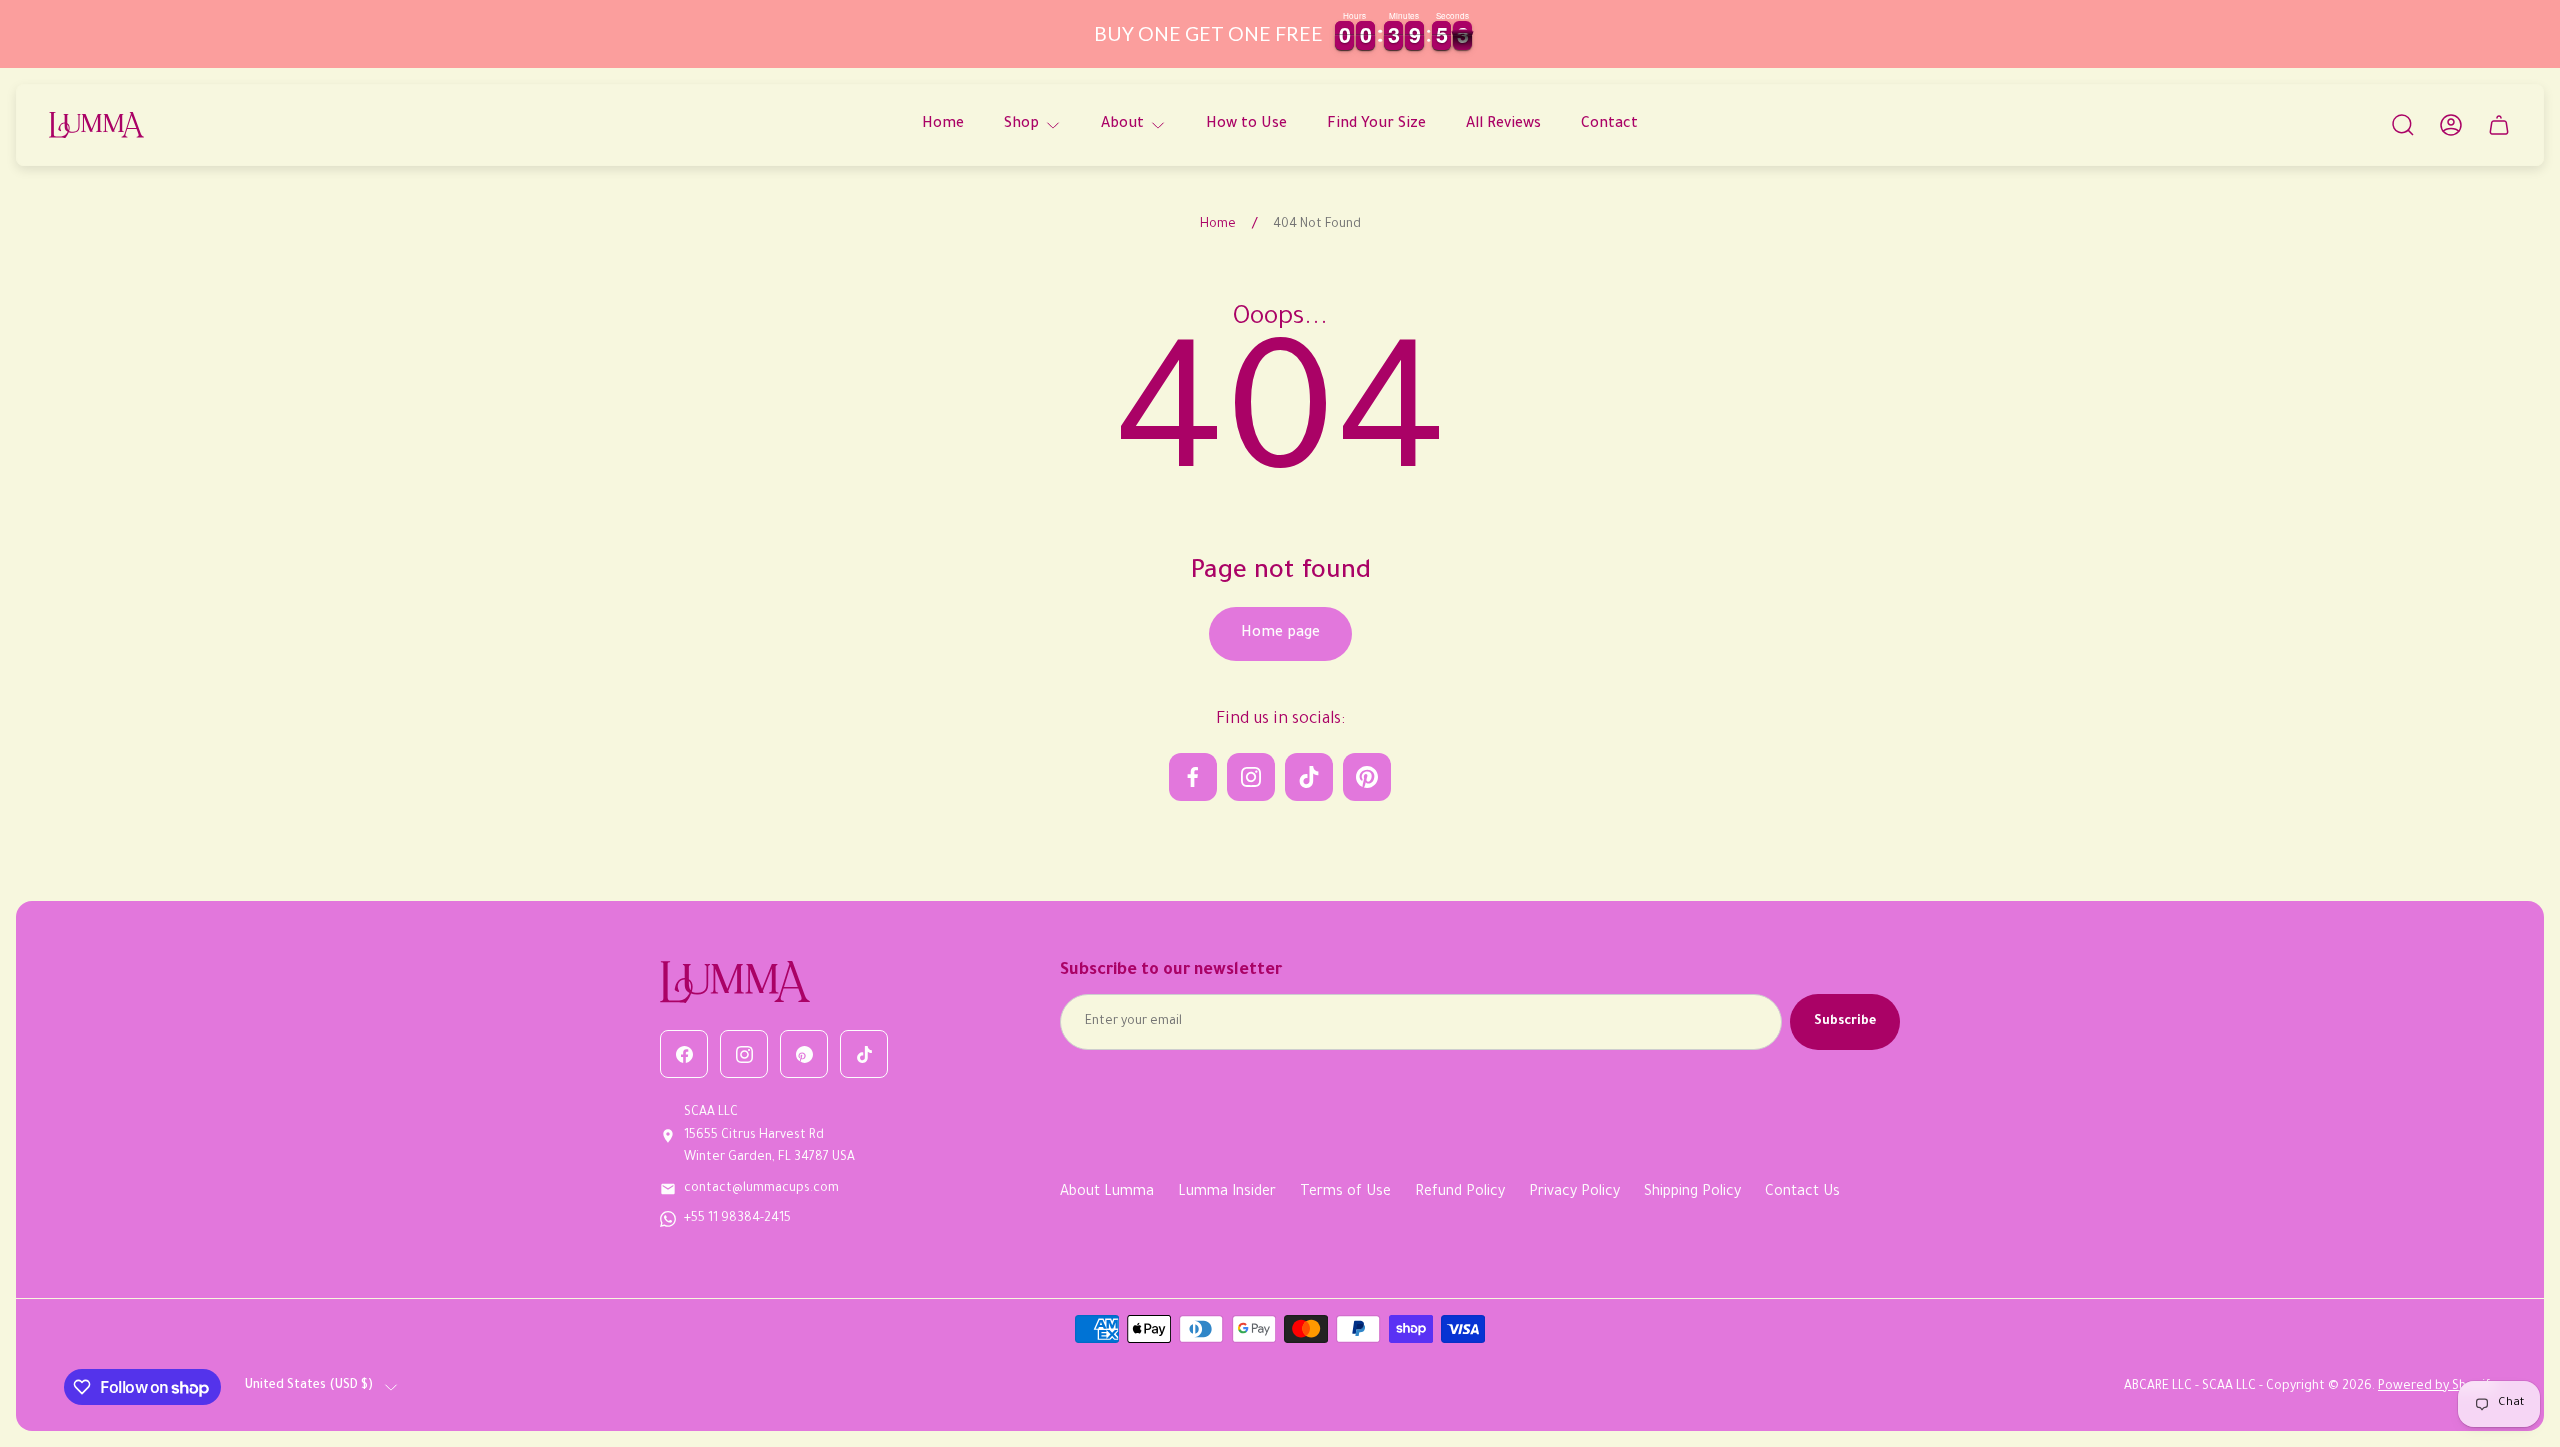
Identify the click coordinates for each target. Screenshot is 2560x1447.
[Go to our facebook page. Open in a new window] (1193, 777)
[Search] (2403, 125)
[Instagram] (744, 1054)
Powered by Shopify (2437, 1387)
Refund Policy (1460, 1193)
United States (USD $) (309, 1386)
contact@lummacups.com (761, 1189)
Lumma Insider (1227, 1193)
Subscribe (1845, 1022)
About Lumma (1107, 1193)
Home (1218, 225)
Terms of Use (1345, 1193)
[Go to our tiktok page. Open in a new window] (1309, 777)
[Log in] (2451, 125)
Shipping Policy (1692, 1193)
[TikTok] (864, 1054)
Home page (1280, 634)
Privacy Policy (1574, 1193)
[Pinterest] (804, 1054)
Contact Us (1802, 1193)
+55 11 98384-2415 (737, 1219)
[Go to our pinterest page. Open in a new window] (1367, 777)
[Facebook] (684, 1054)
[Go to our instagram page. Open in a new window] (1251, 777)
